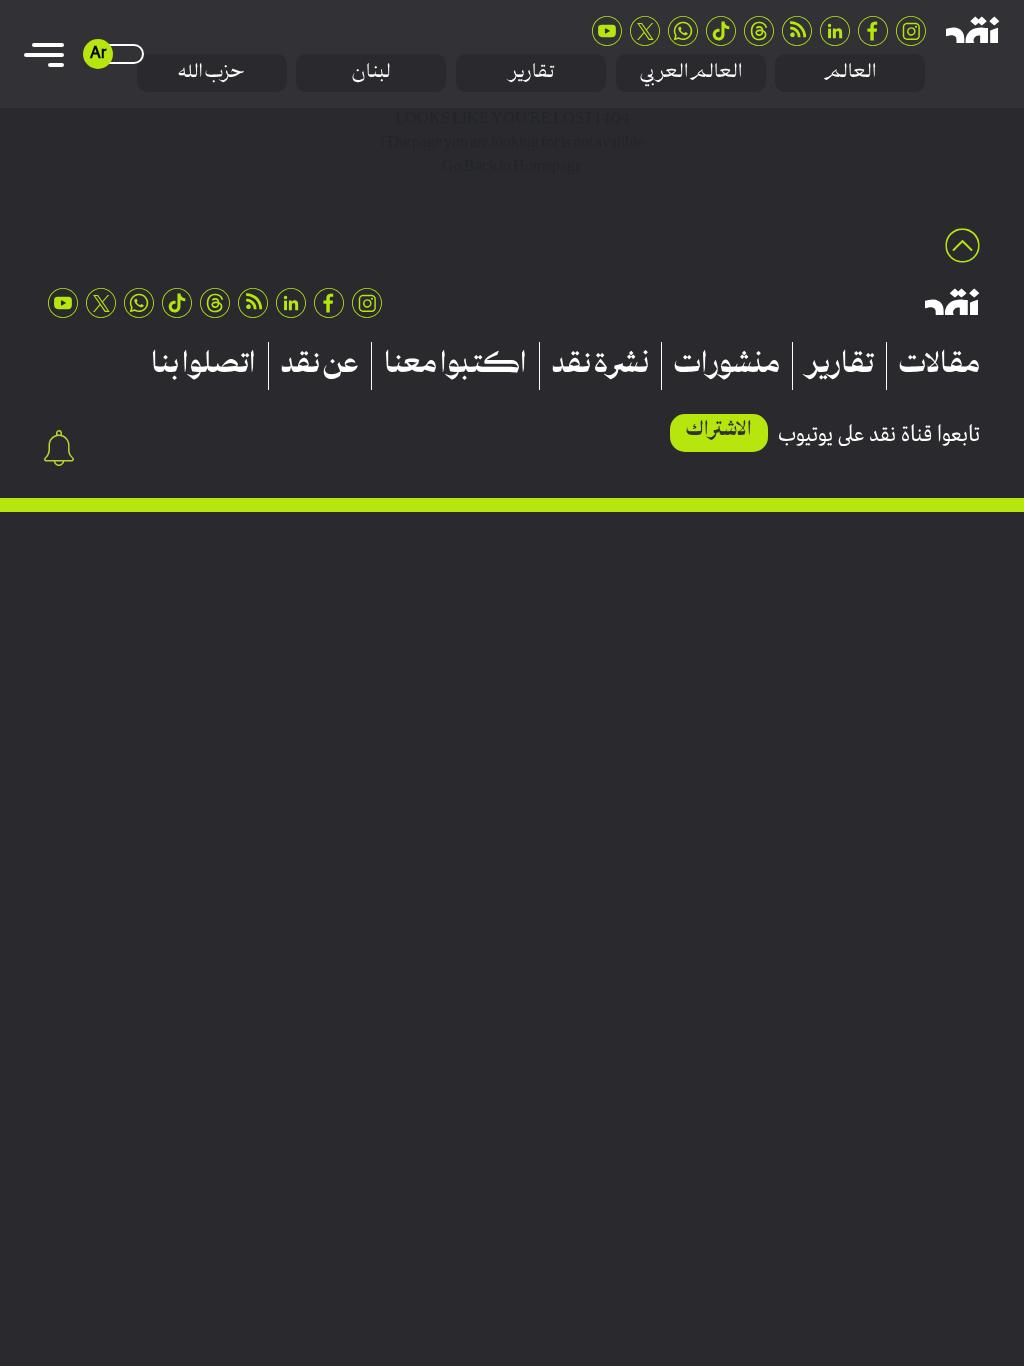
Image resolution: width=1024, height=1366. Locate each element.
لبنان (371, 72)
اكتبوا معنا (455, 366)
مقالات (939, 366)
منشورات (727, 366)
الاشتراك (719, 430)
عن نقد (320, 366)
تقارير (531, 72)
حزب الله (211, 72)
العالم (850, 72)
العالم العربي (691, 72)
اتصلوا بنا (203, 366)
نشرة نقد (600, 366)
